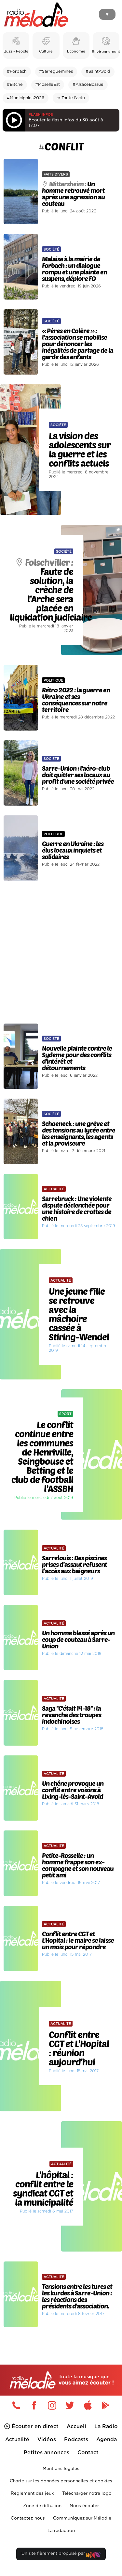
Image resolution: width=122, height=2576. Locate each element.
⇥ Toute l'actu (71, 98)
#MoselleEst (47, 85)
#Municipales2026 (26, 98)
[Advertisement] (61, 952)
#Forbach (17, 72)
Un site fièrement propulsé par (54, 2554)
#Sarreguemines (56, 72)
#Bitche (15, 85)
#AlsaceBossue (88, 85)
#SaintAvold (98, 72)
